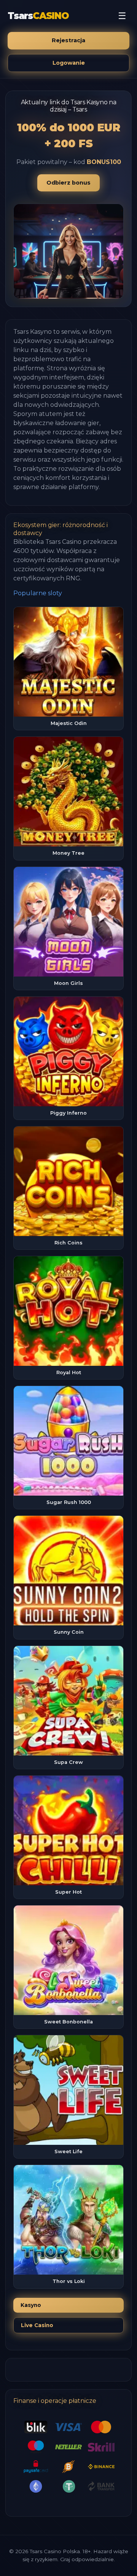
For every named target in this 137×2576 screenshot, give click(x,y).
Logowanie (69, 63)
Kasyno (31, 2305)
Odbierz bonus (68, 183)
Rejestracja (68, 40)
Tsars (38, 16)
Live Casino (37, 2325)
